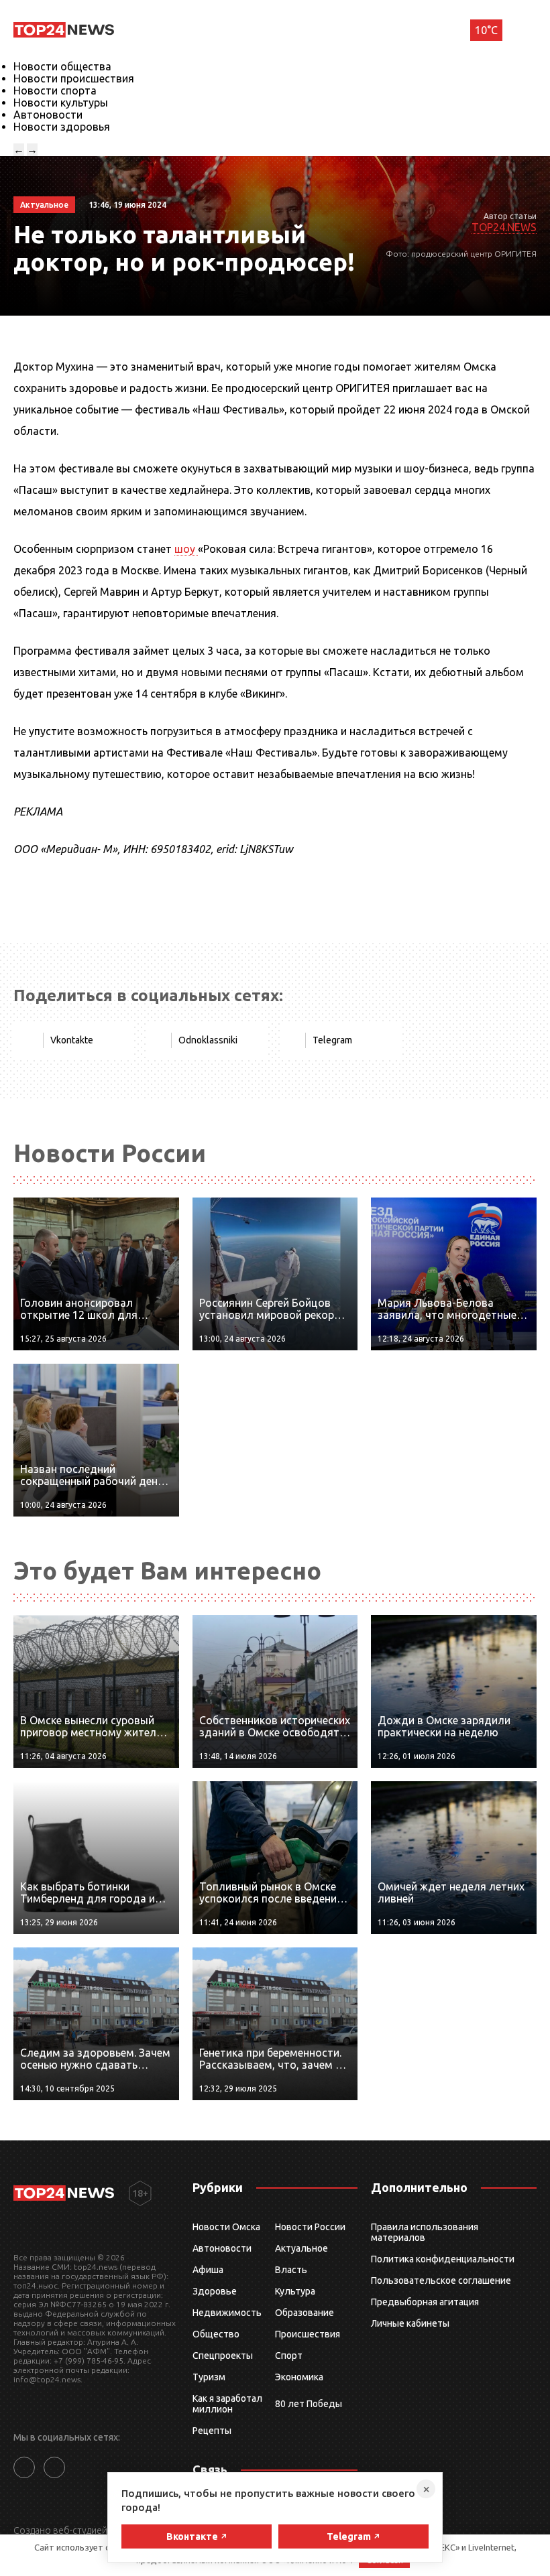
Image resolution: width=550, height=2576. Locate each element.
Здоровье (215, 2291)
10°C (486, 30)
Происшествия (308, 2334)
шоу (186, 549)
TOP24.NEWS (504, 227)
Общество (216, 2334)
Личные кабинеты (410, 2323)
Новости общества (62, 66)
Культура (295, 2291)
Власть (291, 2270)
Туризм (209, 2377)
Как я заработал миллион (227, 2404)
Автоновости (48, 115)
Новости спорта (55, 90)
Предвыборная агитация (425, 2302)
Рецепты (212, 2431)
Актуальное (301, 2248)
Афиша (208, 2270)
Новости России (310, 2227)
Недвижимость (227, 2313)
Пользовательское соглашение (441, 2280)
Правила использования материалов (425, 2232)
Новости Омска (226, 2227)
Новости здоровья (62, 127)
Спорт (289, 2356)
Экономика (299, 2377)
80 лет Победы (309, 2404)
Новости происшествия (74, 78)
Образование (305, 2313)
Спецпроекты (223, 2356)
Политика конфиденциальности (443, 2259)
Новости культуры (61, 103)
